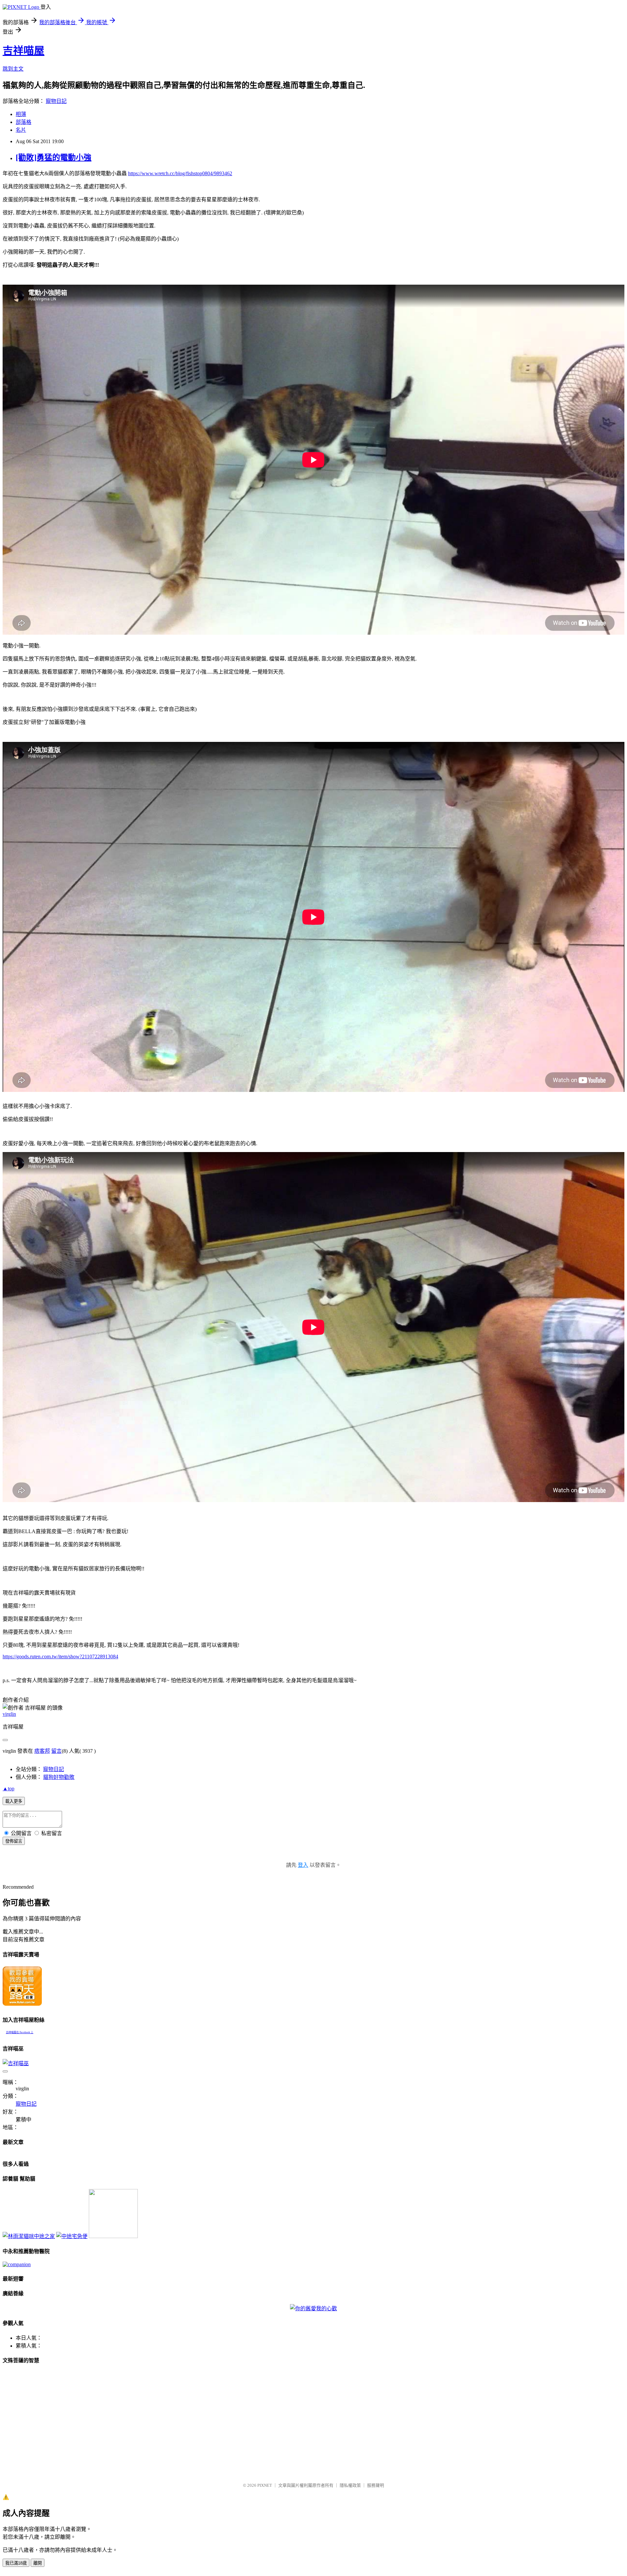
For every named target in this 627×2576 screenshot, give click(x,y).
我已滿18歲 (16, 2563)
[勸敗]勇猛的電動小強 (54, 158)
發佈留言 (14, 1841)
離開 (38, 2563)
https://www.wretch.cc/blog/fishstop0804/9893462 (180, 173)
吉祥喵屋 (24, 51)
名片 (21, 130)
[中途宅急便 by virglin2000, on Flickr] (72, 2236)
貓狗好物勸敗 (59, 1777)
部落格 (24, 122)
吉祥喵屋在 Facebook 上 (20, 2032)
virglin (9, 1714)
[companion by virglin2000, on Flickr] (17, 2264)
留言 (56, 1751)
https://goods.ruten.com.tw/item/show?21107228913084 (60, 1656)
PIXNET (265, 2485)
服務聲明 (376, 2485)
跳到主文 (13, 69)
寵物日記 (56, 101)
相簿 (21, 114)
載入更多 (14, 1801)
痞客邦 (42, 1751)
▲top (8, 1789)
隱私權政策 (350, 2485)
